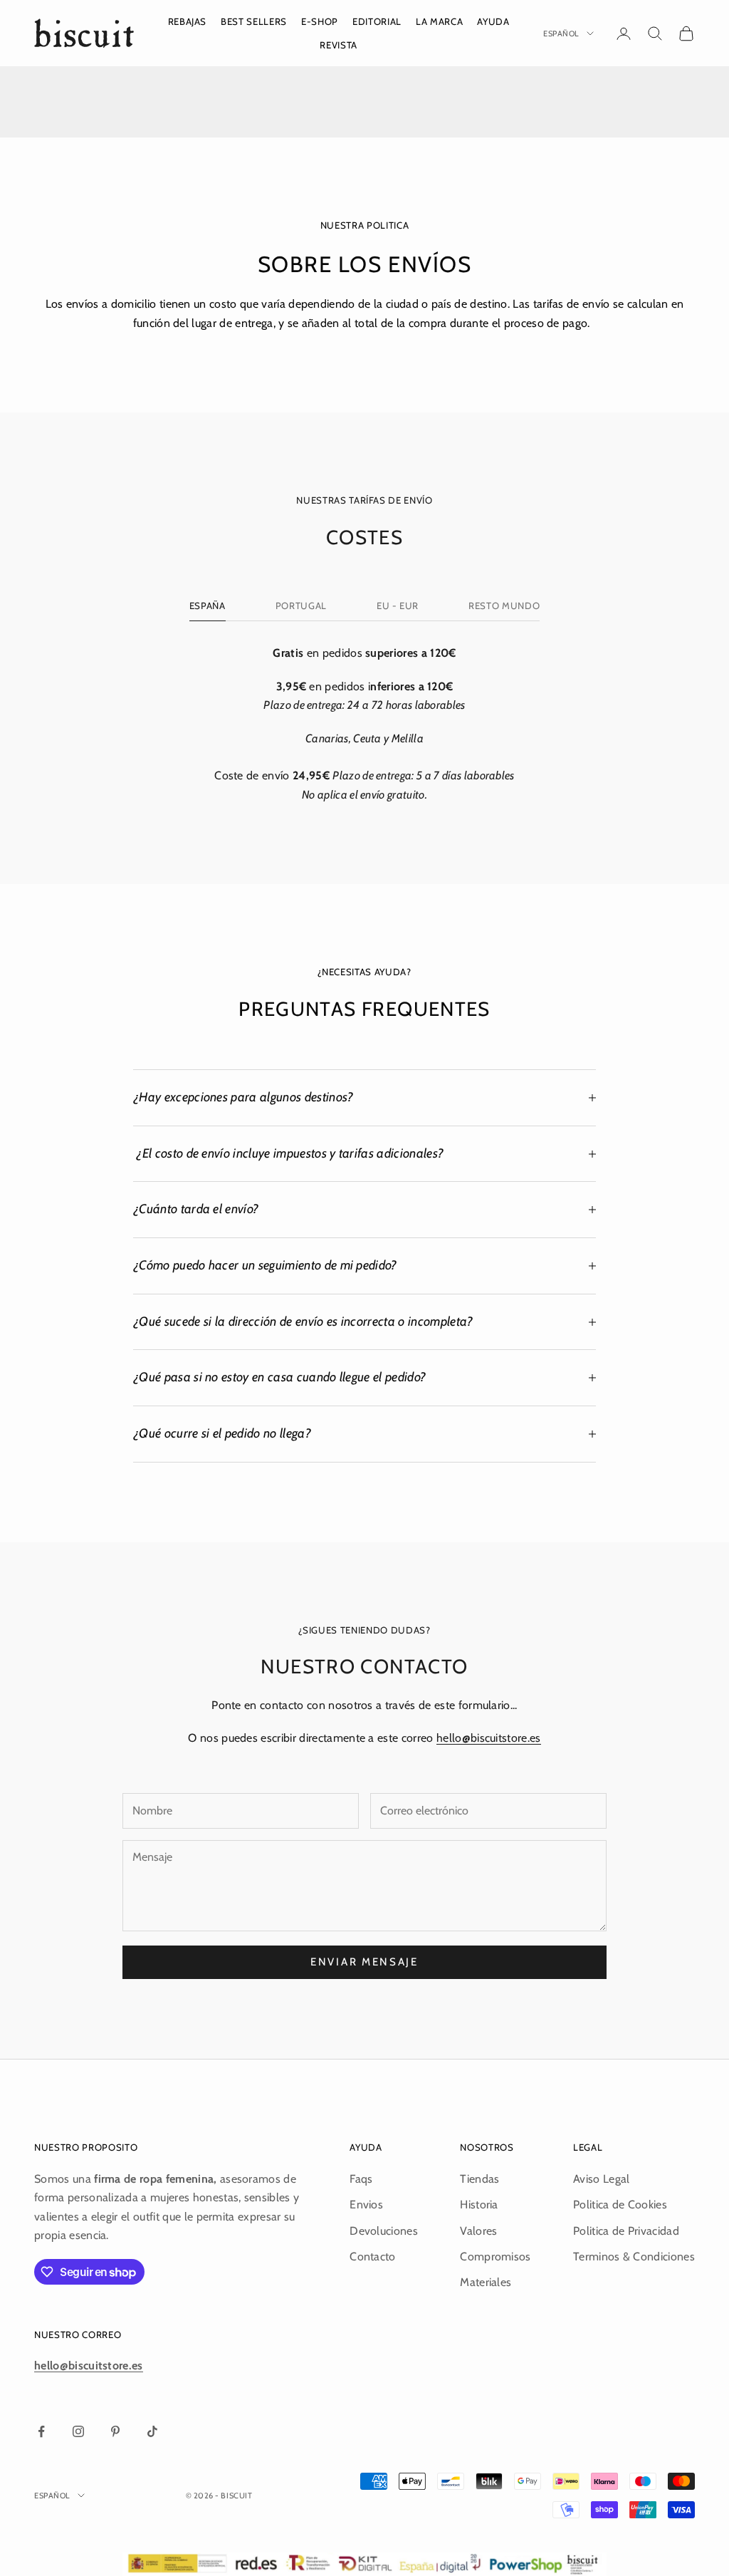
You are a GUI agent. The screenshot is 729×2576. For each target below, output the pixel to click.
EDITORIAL (377, 21)
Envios (366, 2204)
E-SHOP (320, 21)
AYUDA (493, 21)
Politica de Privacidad (626, 2231)
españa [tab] (208, 606)
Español (561, 33)
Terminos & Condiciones (634, 2256)
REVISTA (339, 45)
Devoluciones (384, 2231)
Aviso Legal (602, 2179)
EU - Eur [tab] (398, 606)
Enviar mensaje (364, 1962)
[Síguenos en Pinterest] (115, 2431)
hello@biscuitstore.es (489, 1738)
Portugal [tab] (301, 606)
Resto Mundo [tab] (504, 606)
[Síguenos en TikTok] (152, 2431)
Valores (478, 2231)
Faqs (361, 2179)
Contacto (373, 2256)
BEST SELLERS (254, 21)
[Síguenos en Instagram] (78, 2431)
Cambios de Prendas (547, 107)
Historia (479, 2204)
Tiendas (479, 2179)
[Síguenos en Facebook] (41, 2431)
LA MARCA (439, 21)
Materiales (486, 2282)
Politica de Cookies (620, 2204)
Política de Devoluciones (183, 107)
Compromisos (495, 2256)
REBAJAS (188, 21)
